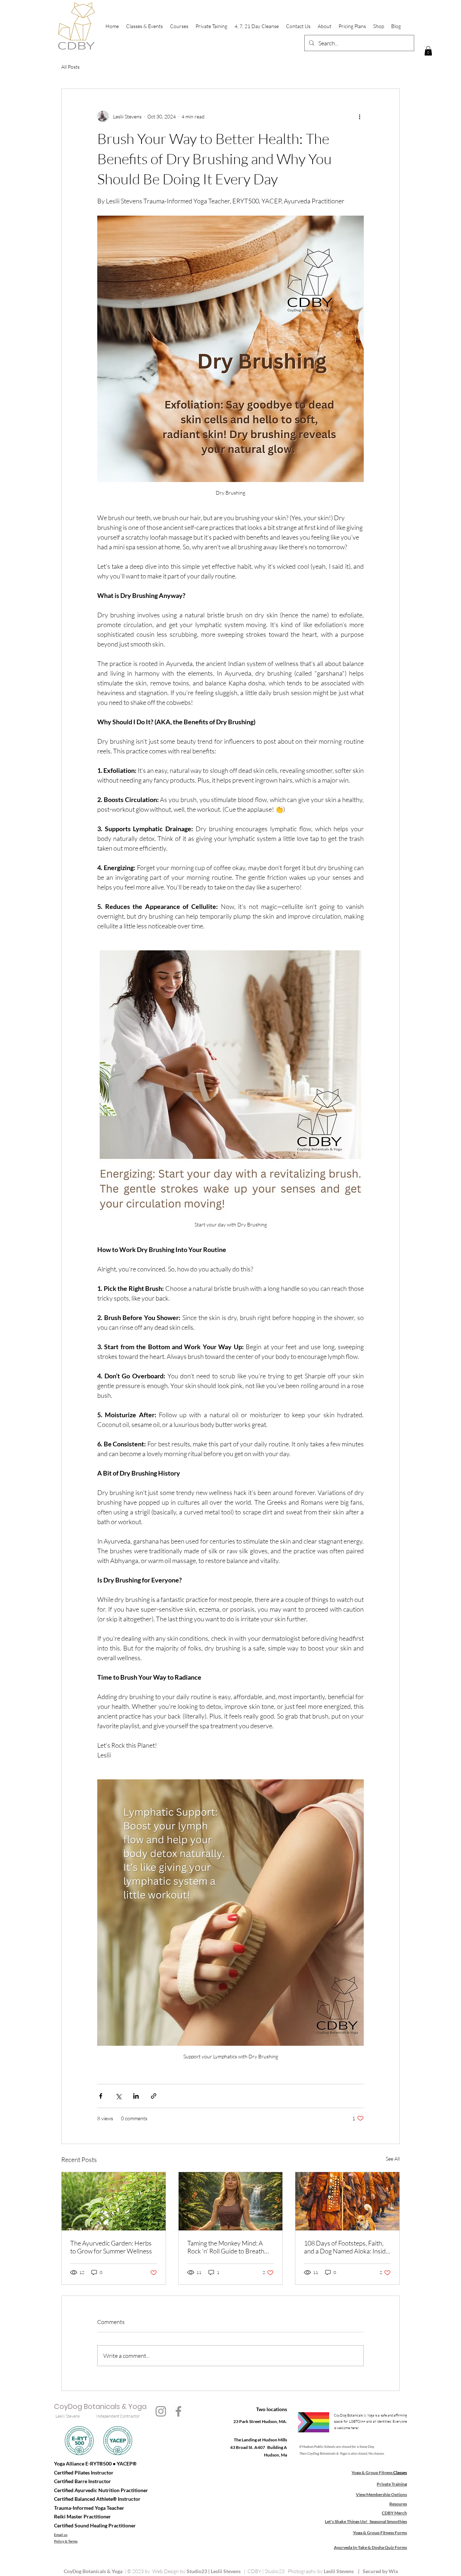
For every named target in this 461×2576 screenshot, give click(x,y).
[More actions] (359, 116)
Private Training (392, 2484)
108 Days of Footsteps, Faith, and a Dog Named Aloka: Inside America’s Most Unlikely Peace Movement (346, 2247)
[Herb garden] (114, 2201)
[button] (428, 51)
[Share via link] (154, 2096)
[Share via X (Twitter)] (118, 2096)
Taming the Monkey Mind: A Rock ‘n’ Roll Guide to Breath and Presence (226, 2247)
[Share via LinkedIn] (136, 2096)
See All (393, 2159)
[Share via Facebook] (101, 2096)
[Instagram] (161, 2411)
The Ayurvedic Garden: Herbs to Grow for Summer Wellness (111, 2247)
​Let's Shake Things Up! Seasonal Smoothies (366, 2521)
